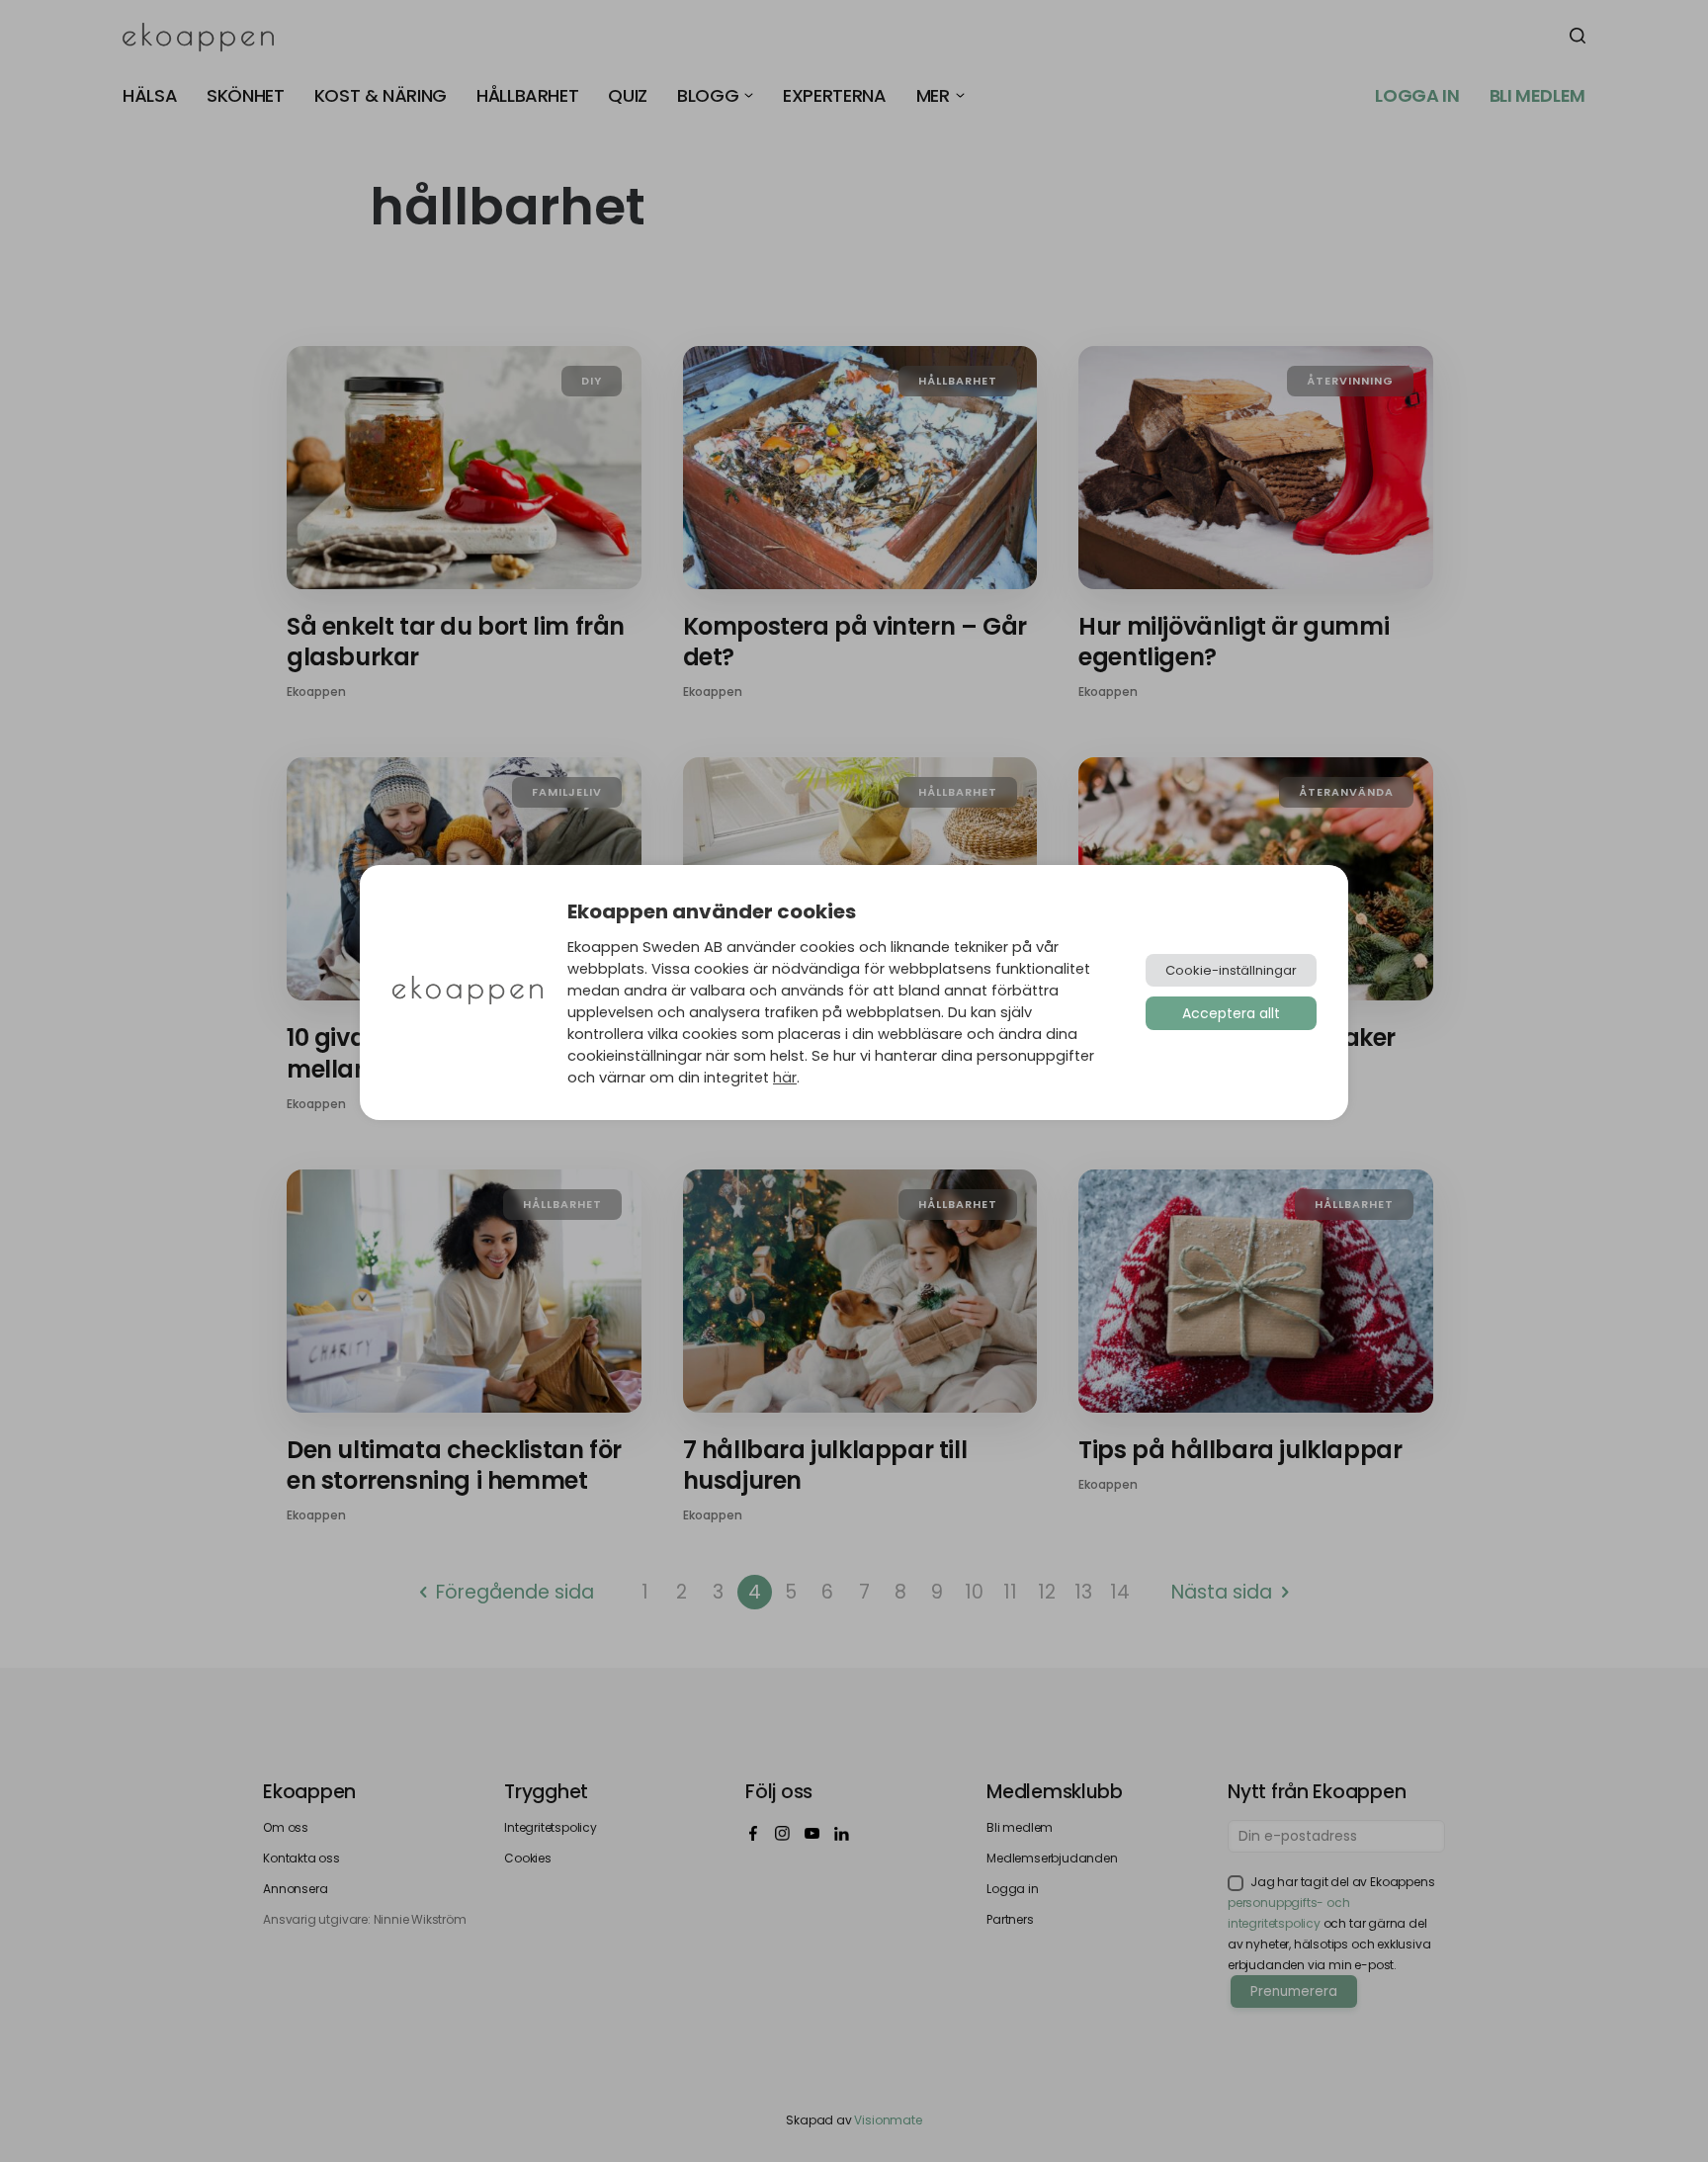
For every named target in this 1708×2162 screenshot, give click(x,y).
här (785, 1078)
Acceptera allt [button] (1231, 1013)
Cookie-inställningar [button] (1231, 970)
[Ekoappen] (468, 992)
